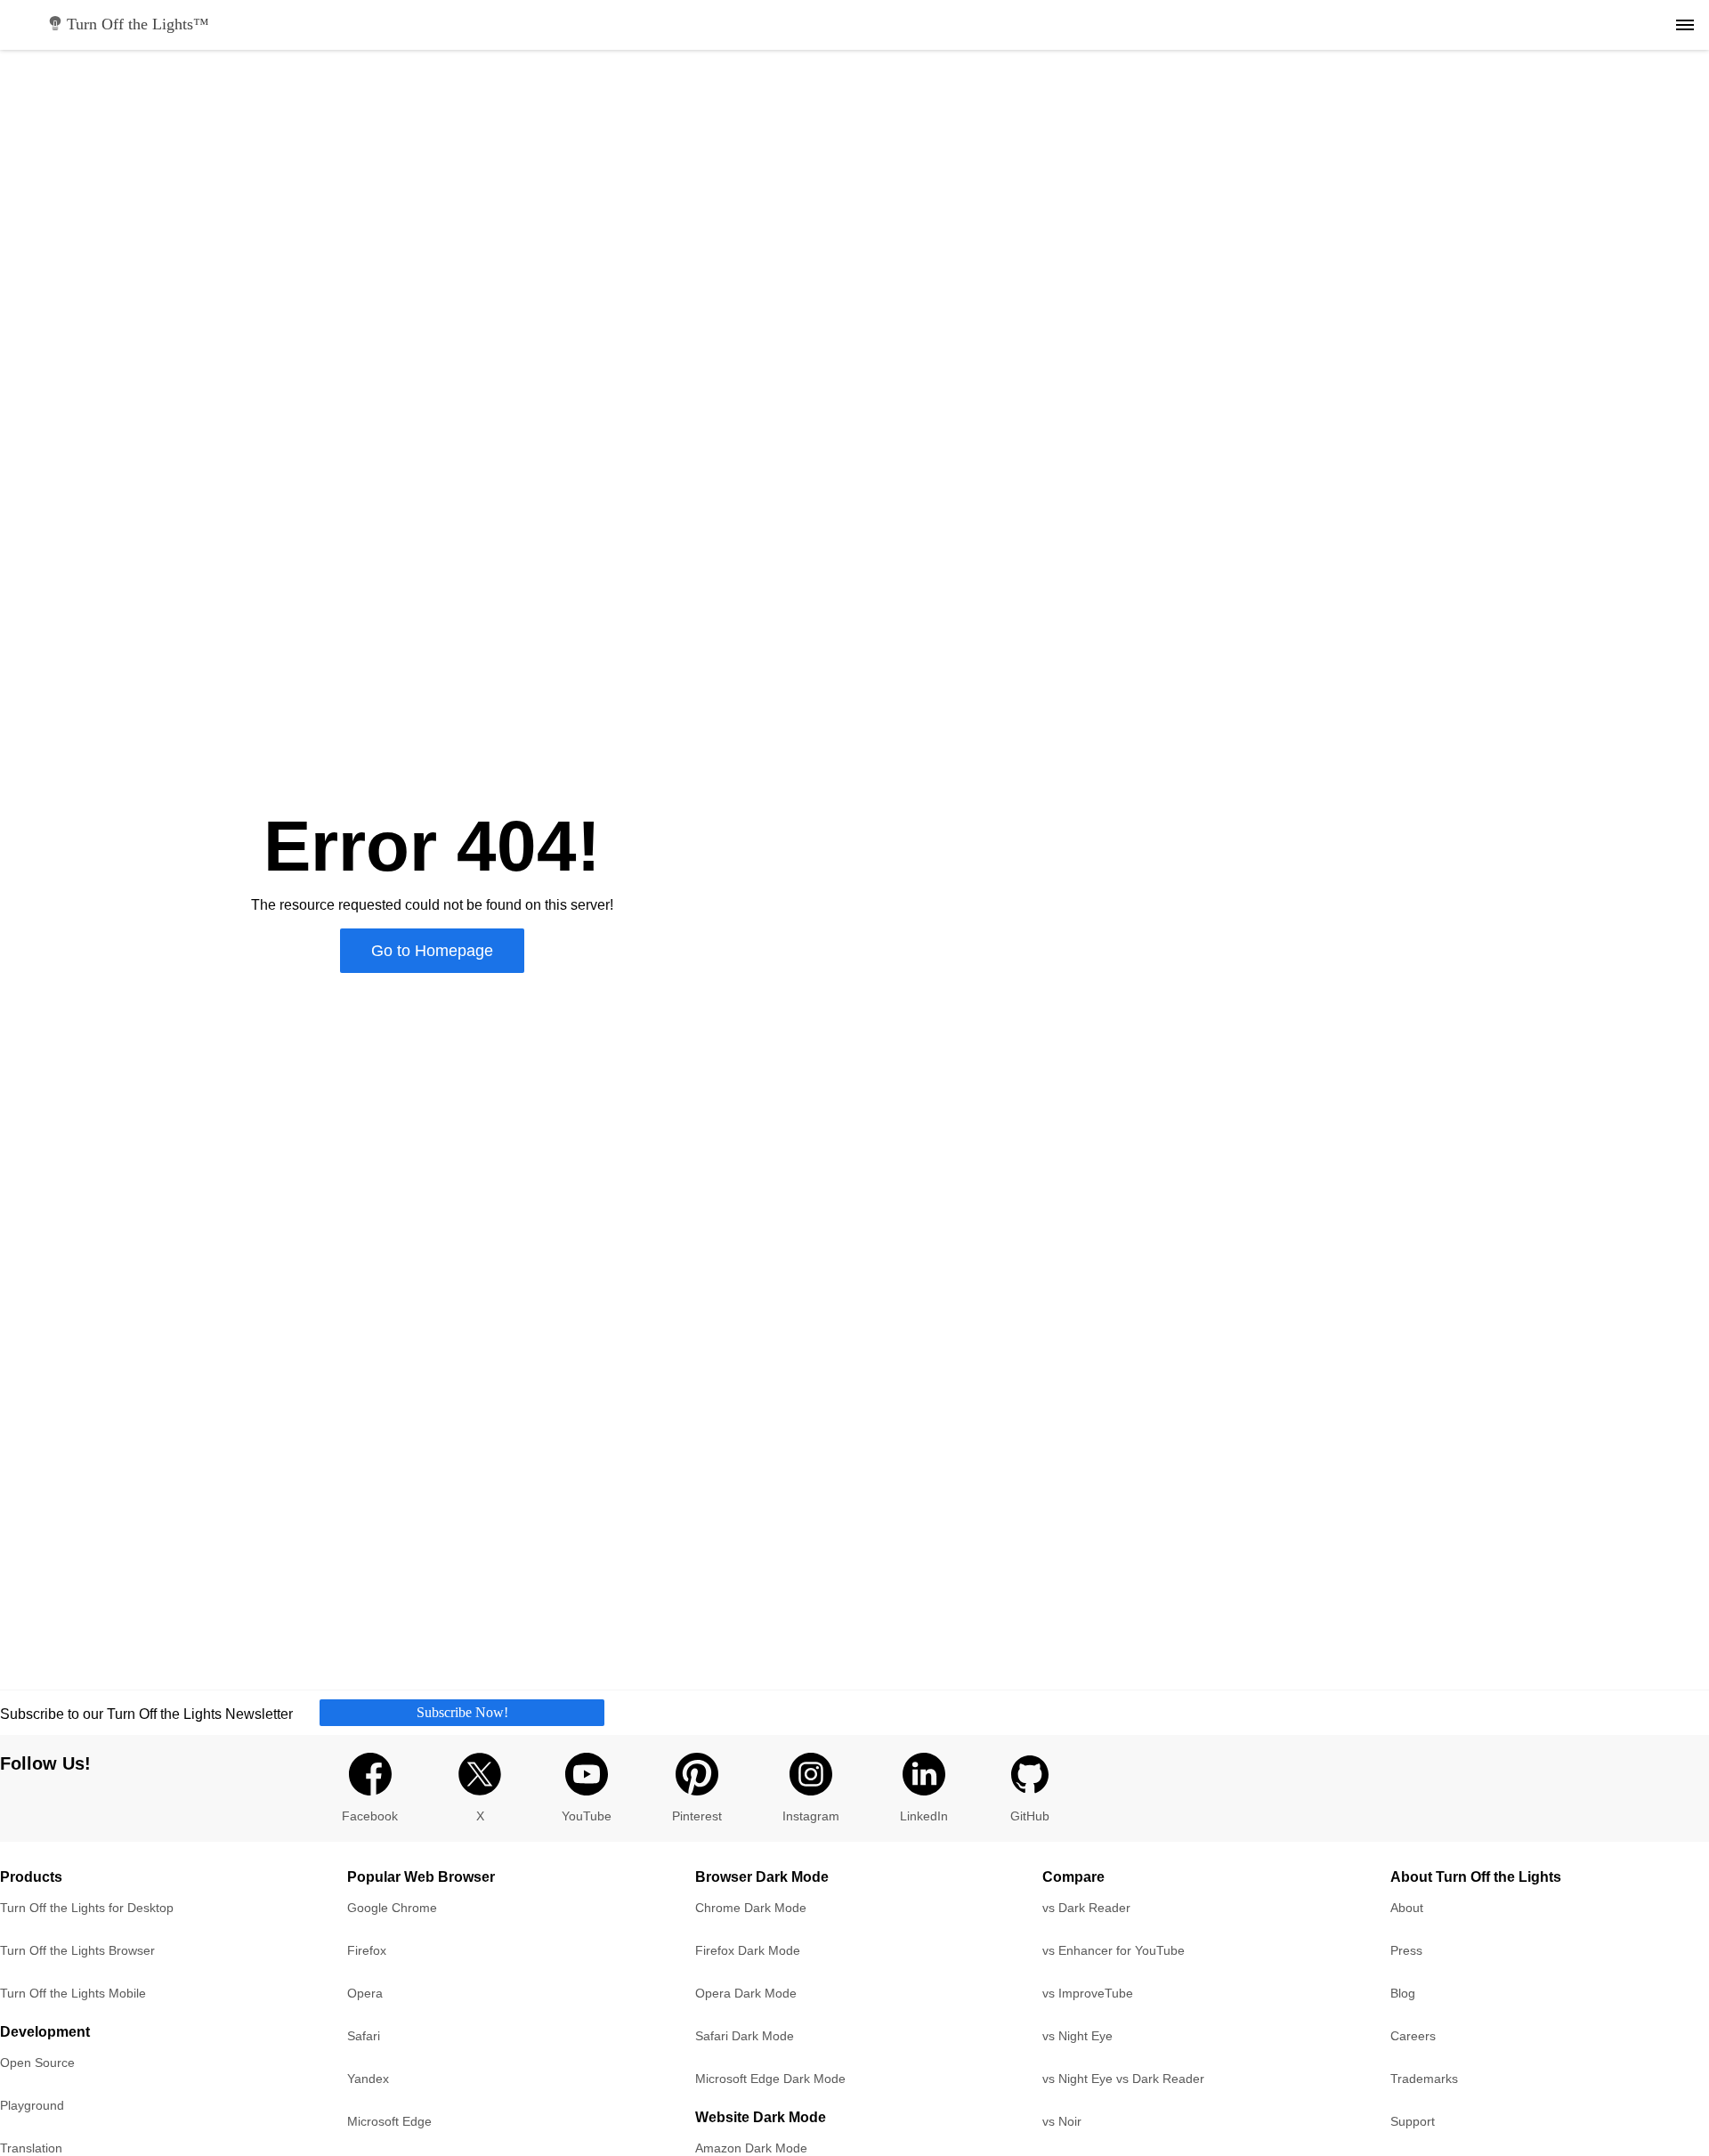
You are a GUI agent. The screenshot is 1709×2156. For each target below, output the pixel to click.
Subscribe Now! (462, 1712)
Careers (1413, 2036)
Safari (364, 2036)
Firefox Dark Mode (748, 1950)
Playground (32, 2105)
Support (1413, 2121)
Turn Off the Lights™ (138, 24)
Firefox (367, 1950)
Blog (1403, 1993)
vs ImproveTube (1088, 1993)
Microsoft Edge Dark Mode (770, 2079)
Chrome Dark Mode (751, 1908)
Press (1406, 1950)
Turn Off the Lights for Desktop (87, 1908)
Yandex (368, 2079)
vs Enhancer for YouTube (1114, 1950)
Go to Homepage (432, 951)
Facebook (370, 1816)
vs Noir (1062, 2121)
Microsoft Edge (389, 2121)
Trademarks (1424, 2079)
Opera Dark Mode (746, 1993)
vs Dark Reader (1086, 1908)
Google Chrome (392, 1908)
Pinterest (697, 1816)
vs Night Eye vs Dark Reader (1123, 2079)
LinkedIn (924, 1816)
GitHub (1030, 1816)
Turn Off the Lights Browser (77, 1950)
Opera (365, 1993)
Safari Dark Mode (745, 2036)
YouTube (587, 1816)
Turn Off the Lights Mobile (73, 1993)
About (1407, 1908)
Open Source (37, 2063)
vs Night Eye (1077, 2036)
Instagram (811, 1816)
